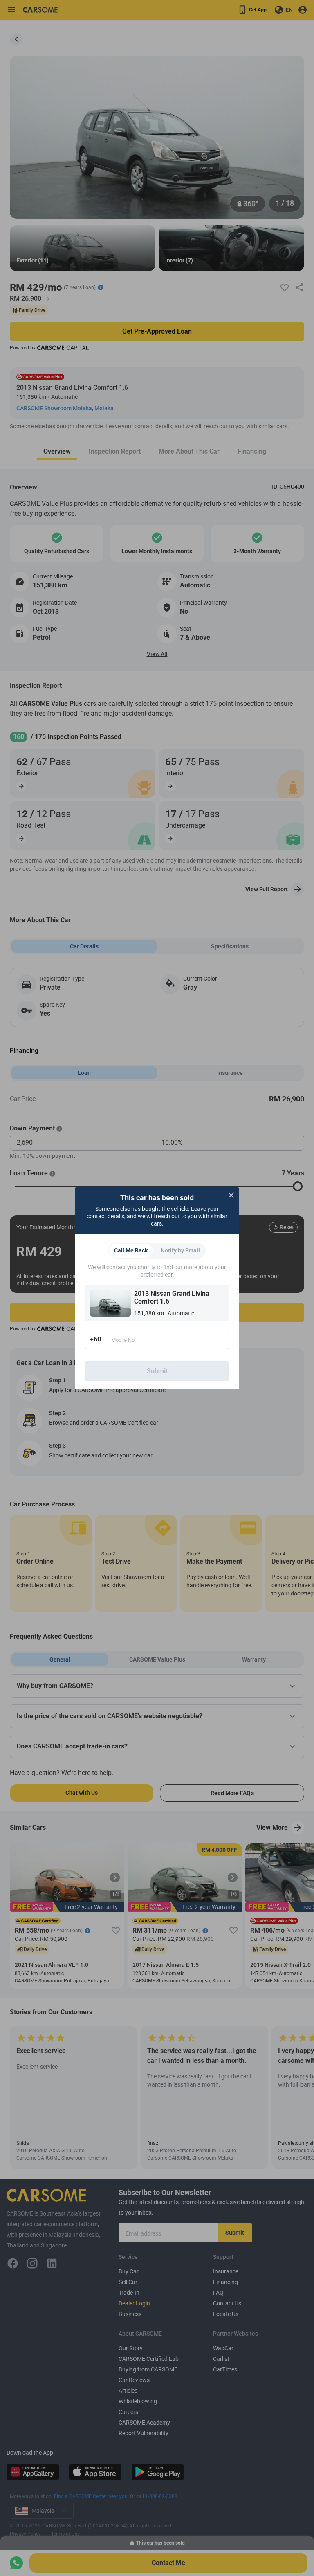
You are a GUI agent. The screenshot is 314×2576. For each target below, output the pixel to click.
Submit (157, 1371)
